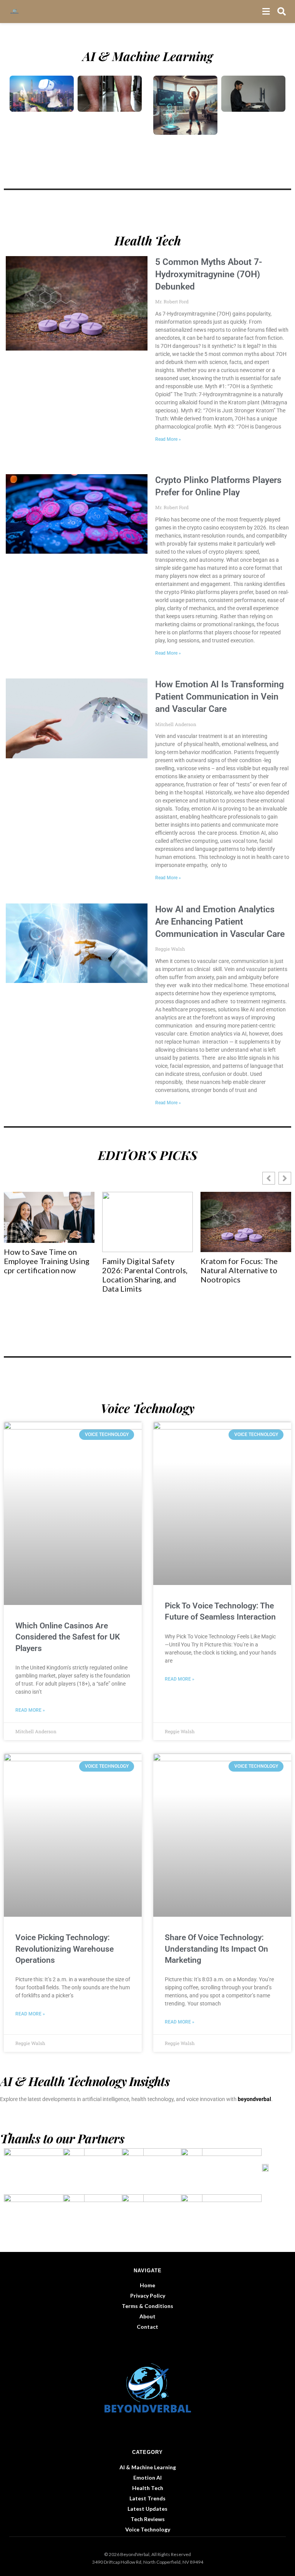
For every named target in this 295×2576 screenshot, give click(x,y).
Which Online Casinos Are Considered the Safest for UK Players (68, 1637)
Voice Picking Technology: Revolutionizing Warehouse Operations (65, 1949)
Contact (147, 2327)
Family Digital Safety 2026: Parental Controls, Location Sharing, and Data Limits (83, 1275)
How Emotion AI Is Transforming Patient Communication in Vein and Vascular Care (220, 697)
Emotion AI (147, 2478)
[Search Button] (282, 12)
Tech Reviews (148, 2519)
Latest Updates (147, 2509)
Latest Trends (147, 2498)
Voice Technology (148, 2529)
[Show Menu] (266, 12)
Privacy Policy (148, 2296)
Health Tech (148, 2488)
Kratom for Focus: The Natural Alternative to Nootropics (178, 1270)
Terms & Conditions (147, 2306)
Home (147, 2285)
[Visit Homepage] (17, 12)
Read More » (168, 439)
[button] (285, 1178)
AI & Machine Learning (148, 2467)
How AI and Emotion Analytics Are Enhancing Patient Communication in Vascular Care (220, 922)
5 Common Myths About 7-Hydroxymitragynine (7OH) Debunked (209, 274)
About (147, 2316)
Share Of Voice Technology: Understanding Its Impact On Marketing (216, 1949)
